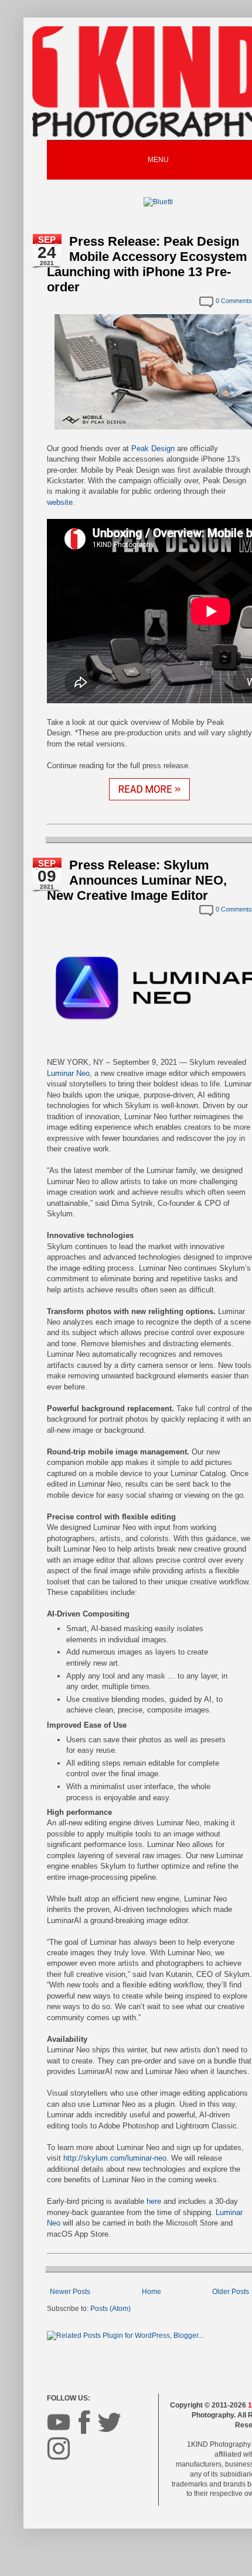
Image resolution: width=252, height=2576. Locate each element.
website (60, 502)
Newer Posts (70, 2292)
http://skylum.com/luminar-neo (115, 2158)
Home (151, 2292)
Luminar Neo (68, 1073)
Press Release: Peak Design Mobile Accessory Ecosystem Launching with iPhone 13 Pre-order (147, 264)
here (154, 2201)
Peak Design (153, 448)
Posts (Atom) (110, 2309)
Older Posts (231, 2292)
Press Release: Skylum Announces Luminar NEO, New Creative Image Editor (137, 880)
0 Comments (234, 301)
